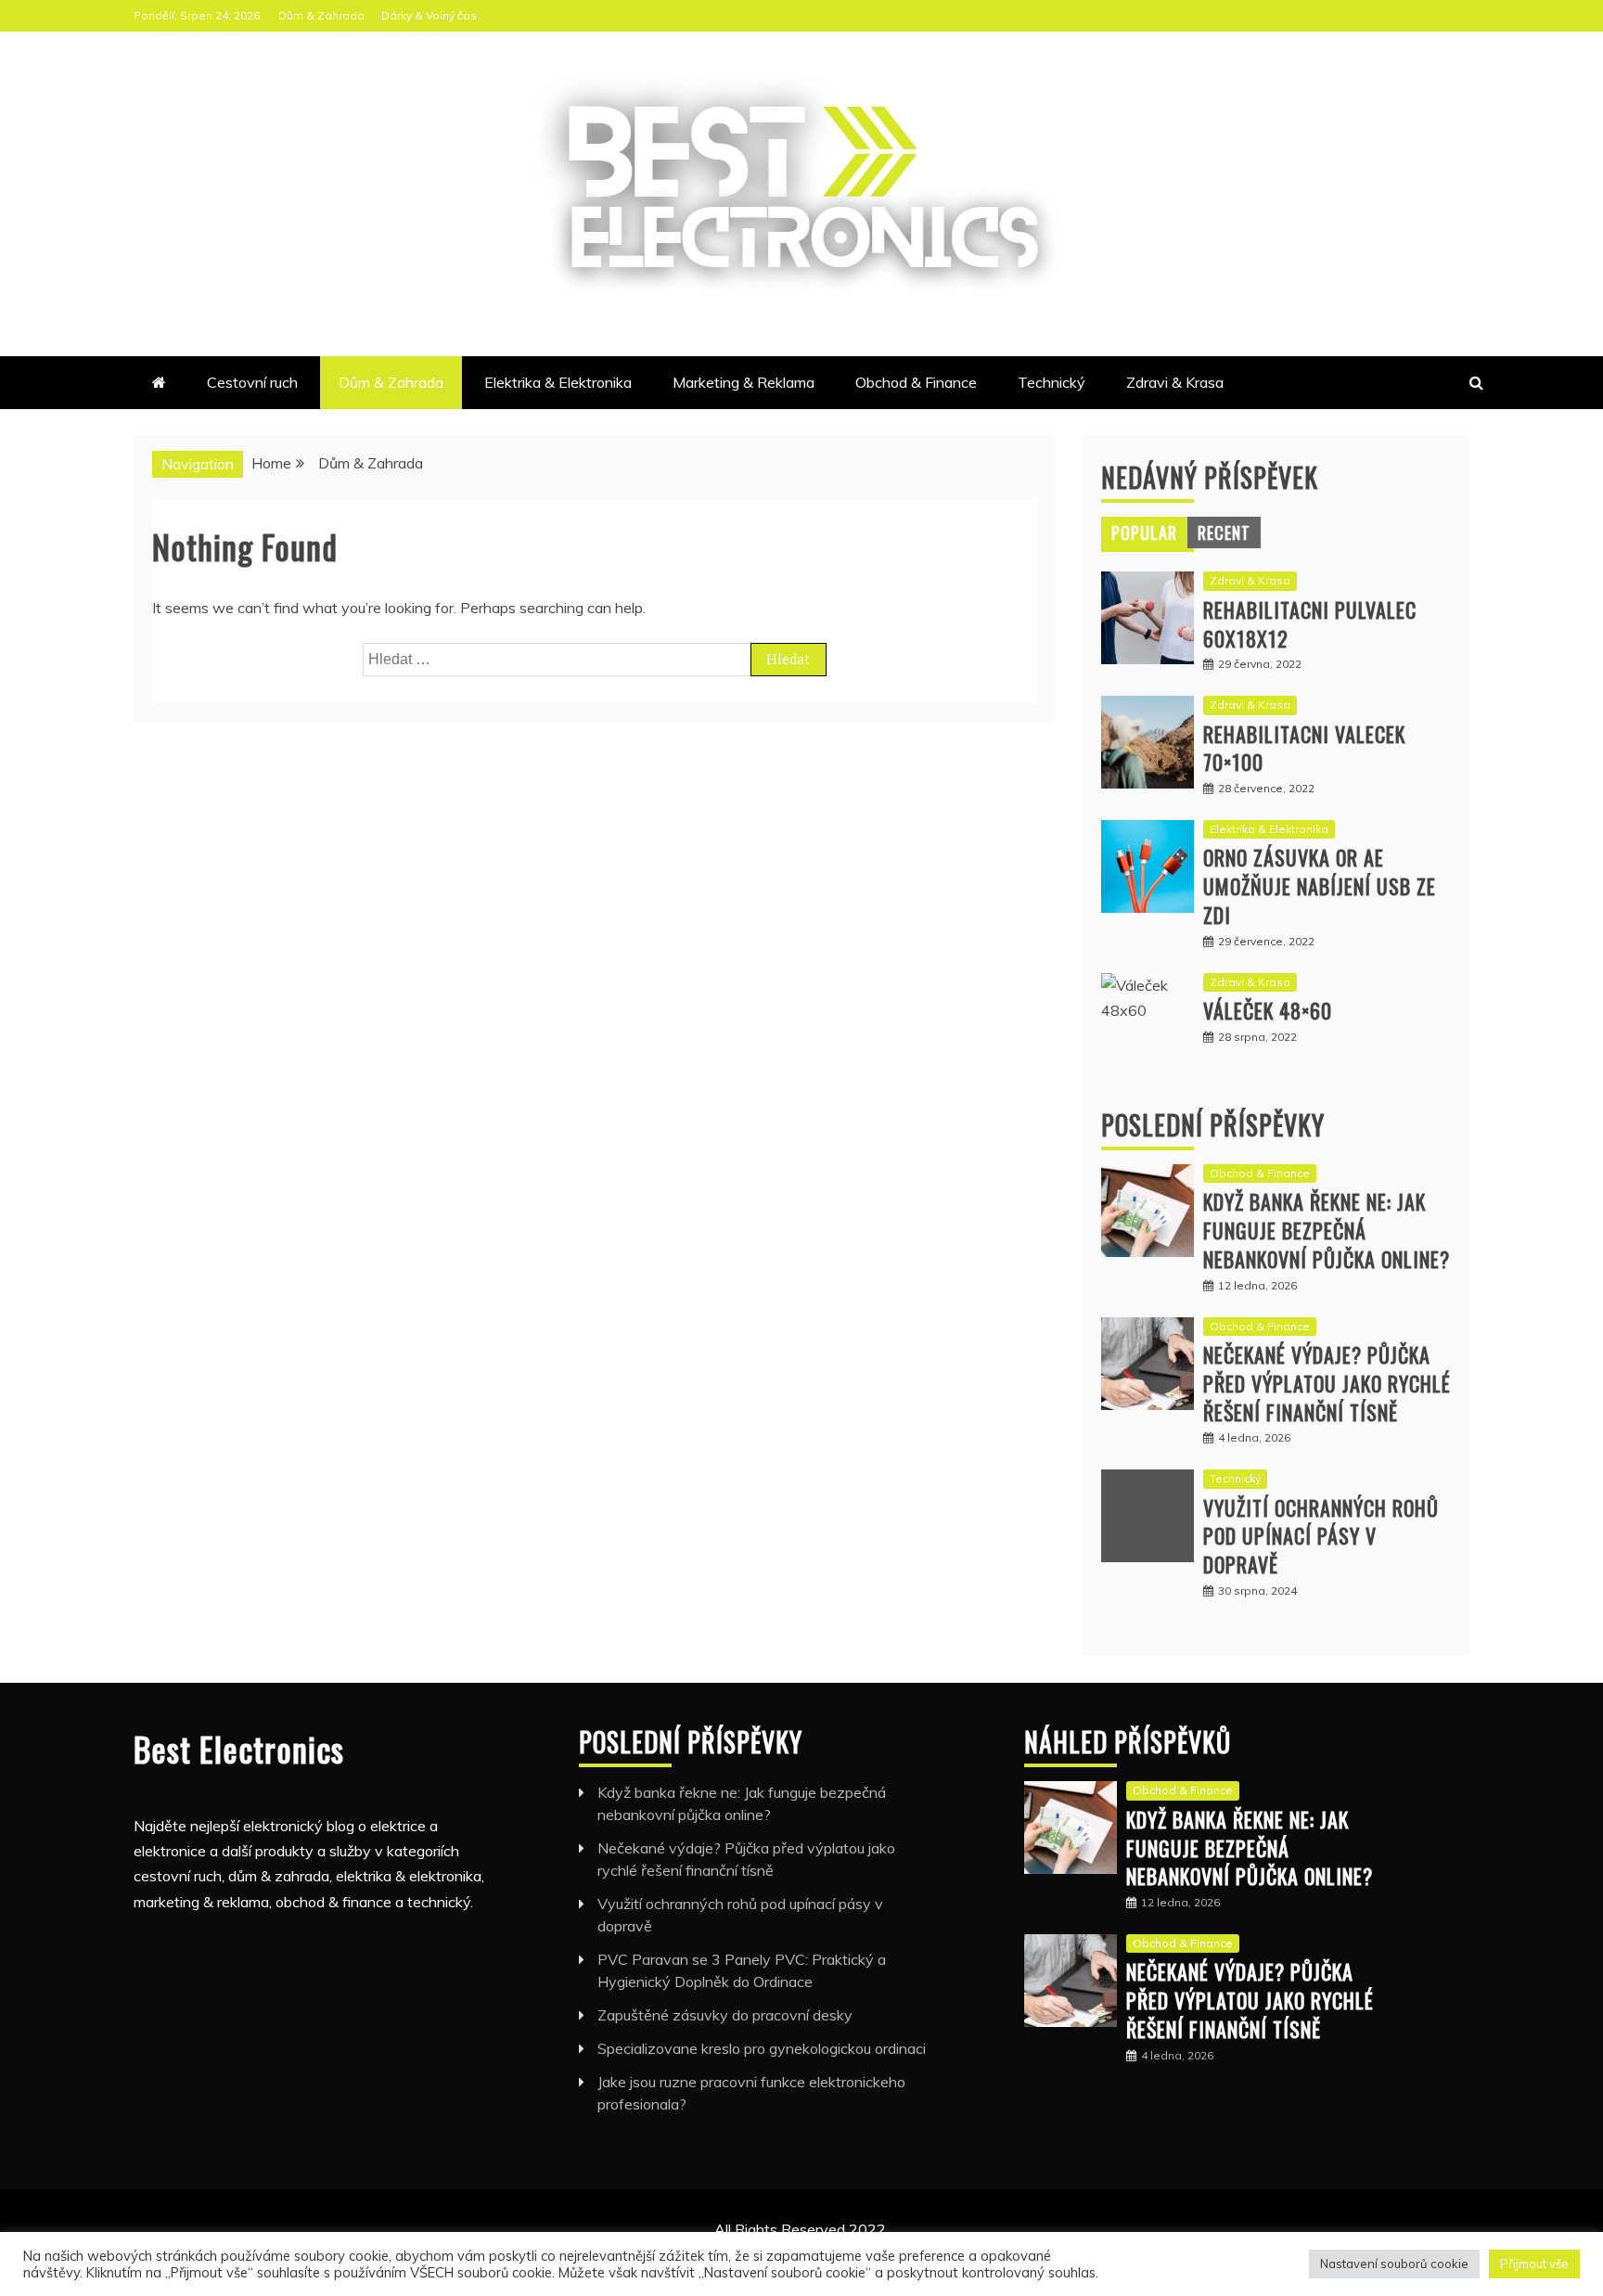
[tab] (1144, 532)
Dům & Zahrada (321, 15)
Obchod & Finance (916, 382)
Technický (1052, 382)
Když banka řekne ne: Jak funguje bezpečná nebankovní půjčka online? (1327, 1230)
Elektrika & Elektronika (558, 382)
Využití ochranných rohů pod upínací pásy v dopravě (1321, 1536)
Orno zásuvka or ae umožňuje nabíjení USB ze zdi (1320, 886)
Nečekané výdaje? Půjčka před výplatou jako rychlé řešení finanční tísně (1327, 1383)
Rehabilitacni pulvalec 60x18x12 (1310, 624)
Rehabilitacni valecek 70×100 (1304, 748)
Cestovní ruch (252, 382)
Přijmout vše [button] (1534, 2264)
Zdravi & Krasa (1175, 382)
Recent (1224, 532)
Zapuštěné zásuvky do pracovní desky (725, 2015)
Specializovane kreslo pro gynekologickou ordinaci (762, 2048)
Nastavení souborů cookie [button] (1394, 2264)
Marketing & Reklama (744, 382)
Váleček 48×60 (1268, 1010)
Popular (1144, 532)
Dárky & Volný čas (429, 15)
